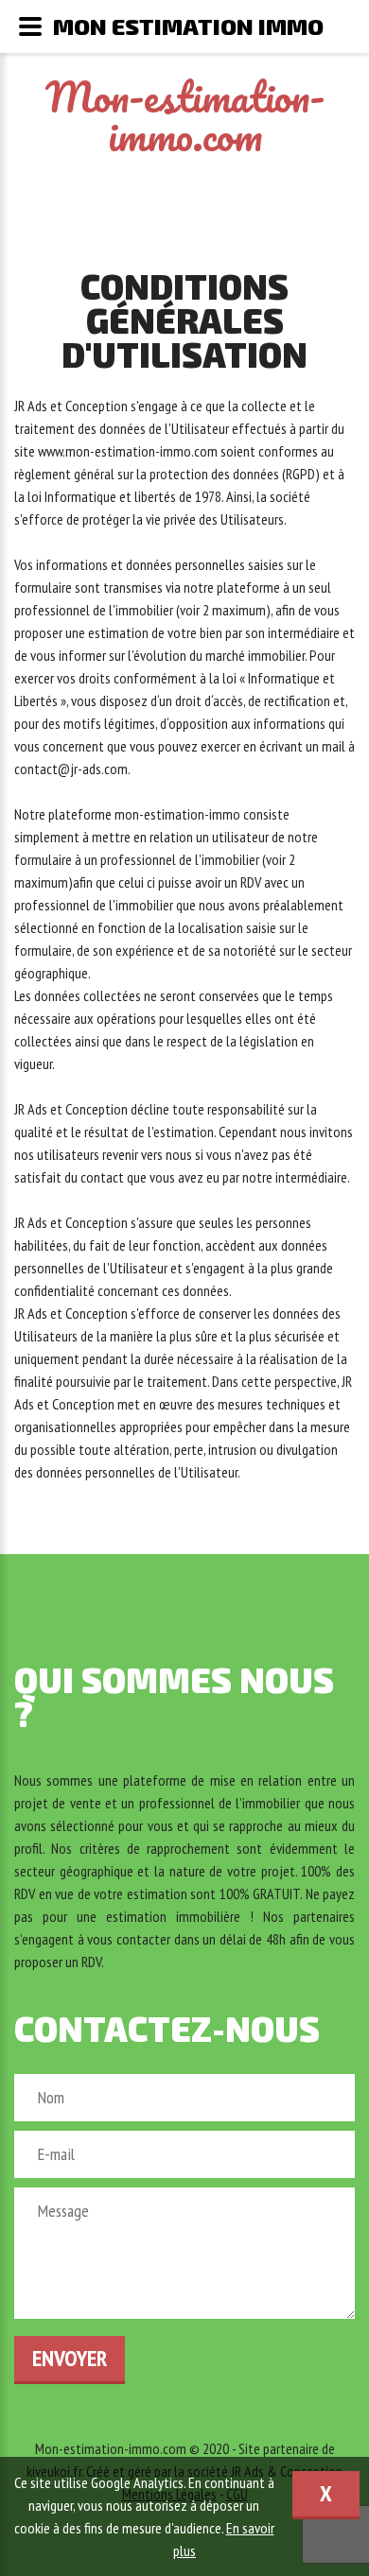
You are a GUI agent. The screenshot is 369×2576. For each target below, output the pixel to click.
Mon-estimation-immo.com (185, 116)
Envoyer (70, 2358)
